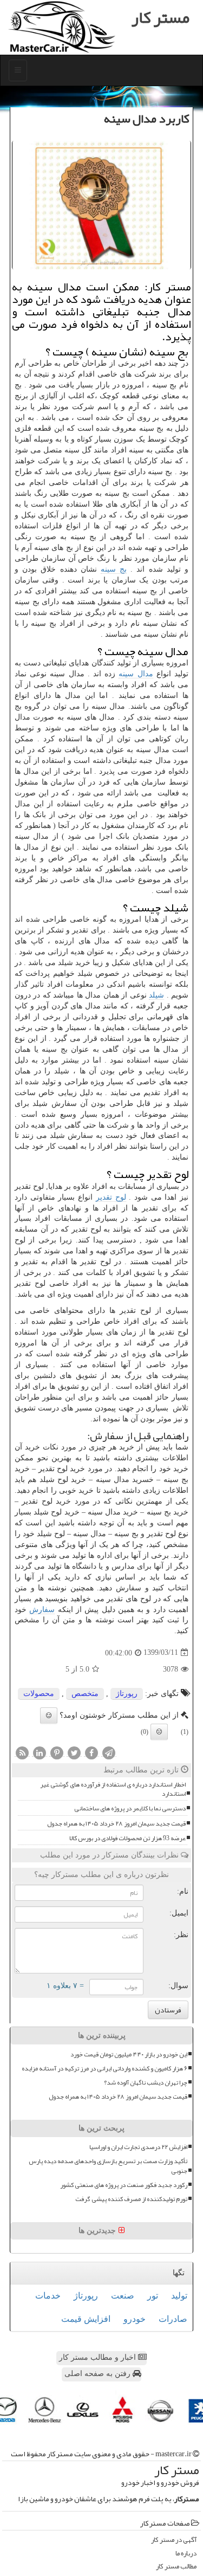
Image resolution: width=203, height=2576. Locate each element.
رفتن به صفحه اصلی (99, 2374)
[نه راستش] (159, 1732)
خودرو (135, 2319)
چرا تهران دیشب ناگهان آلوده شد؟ (146, 2083)
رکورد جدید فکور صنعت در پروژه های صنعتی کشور (124, 2185)
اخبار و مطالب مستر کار (99, 2357)
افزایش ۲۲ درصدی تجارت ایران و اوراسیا (138, 2147)
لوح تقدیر (111, 1197)
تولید (179, 2296)
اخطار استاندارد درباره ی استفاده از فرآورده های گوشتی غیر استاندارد (113, 1789)
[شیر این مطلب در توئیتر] (74, 1752)
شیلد (156, 995)
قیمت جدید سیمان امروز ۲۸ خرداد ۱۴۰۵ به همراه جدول (116, 1824)
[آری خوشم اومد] (49, 1716)
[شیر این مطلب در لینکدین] (40, 1752)
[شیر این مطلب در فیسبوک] (91, 1752)
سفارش (42, 1610)
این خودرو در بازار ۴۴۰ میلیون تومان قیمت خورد (129, 2054)
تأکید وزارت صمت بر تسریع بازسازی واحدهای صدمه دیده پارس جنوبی (108, 2166)
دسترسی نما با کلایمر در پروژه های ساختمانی (130, 1808)
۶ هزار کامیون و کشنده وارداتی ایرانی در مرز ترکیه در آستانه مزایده (104, 2069)
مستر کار (161, 17)
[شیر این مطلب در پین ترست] (57, 1752)
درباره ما (186, 2554)
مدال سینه (136, 674)
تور (153, 2296)
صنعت (123, 2296)
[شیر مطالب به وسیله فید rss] (22, 1752)
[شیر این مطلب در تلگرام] (109, 1752)
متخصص (85, 1694)
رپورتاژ (127, 1694)
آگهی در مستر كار (174, 2540)
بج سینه (114, 569)
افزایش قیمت (86, 2319)
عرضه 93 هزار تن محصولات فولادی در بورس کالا (127, 1838)
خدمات (48, 2296)
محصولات (39, 1694)
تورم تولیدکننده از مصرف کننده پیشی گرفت (131, 2199)
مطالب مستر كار (176, 2567)
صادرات (173, 2319)
